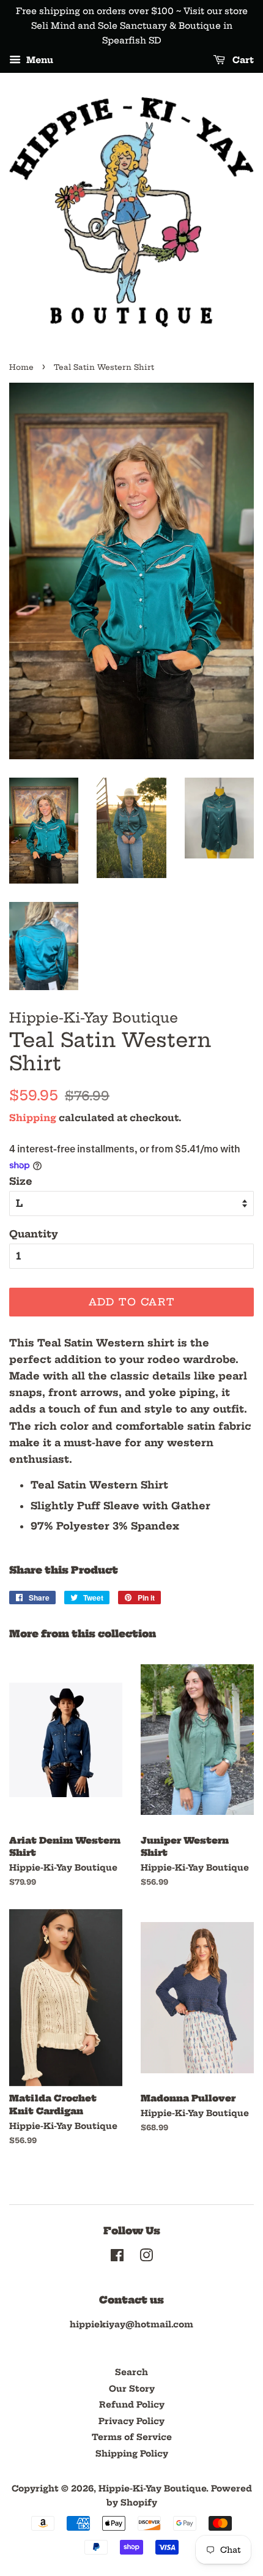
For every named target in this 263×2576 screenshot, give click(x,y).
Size (21, 1181)
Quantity (34, 1234)
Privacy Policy (131, 2421)
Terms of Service (132, 2437)
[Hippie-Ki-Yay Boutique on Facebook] (117, 2258)
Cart (242, 61)
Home (21, 367)
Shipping (33, 1118)
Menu (39, 61)
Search (131, 2372)
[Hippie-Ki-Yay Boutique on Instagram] (146, 2258)
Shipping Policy (132, 2454)
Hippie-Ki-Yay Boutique (152, 2489)
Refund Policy (132, 2405)
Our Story (132, 2389)
